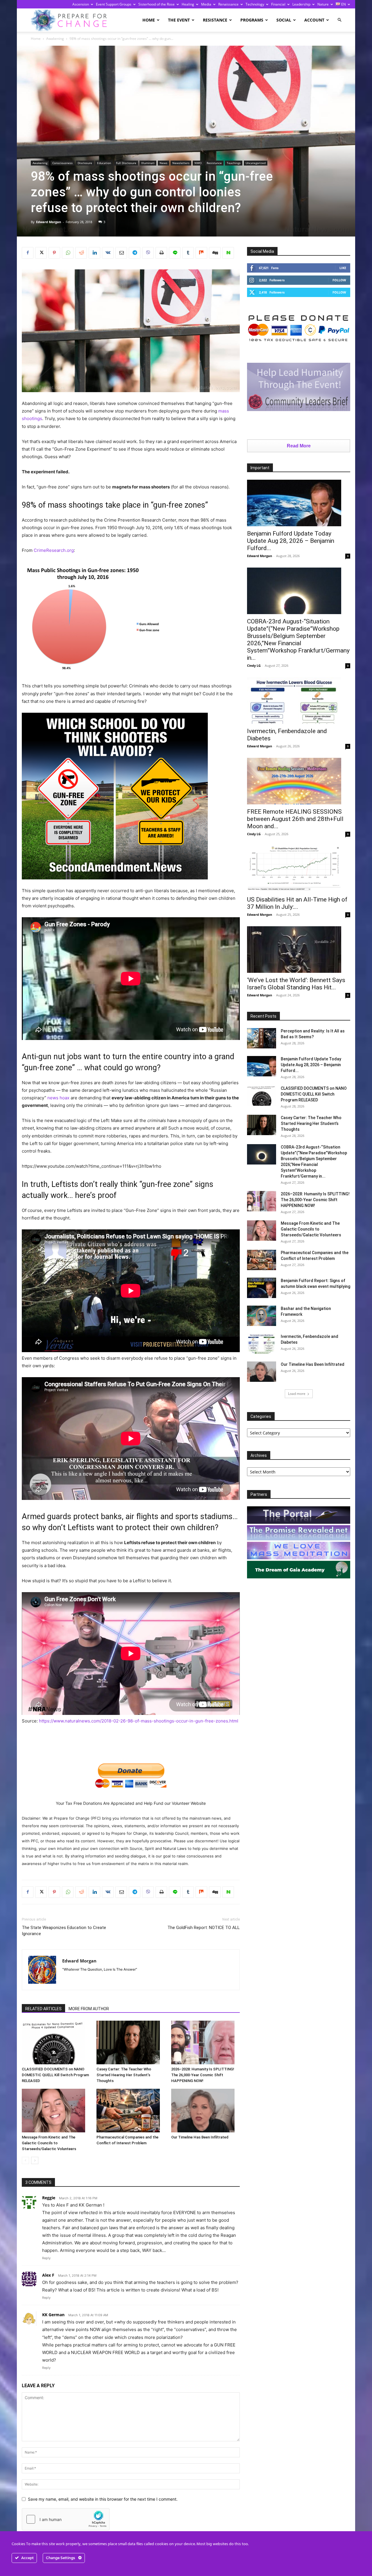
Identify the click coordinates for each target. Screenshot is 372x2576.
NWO (198, 163)
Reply (46, 2258)
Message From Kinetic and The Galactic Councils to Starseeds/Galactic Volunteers (49, 2143)
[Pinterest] (54, 253)
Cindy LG (254, 665)
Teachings (234, 163)
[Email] (121, 253)
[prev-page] (25, 2160)
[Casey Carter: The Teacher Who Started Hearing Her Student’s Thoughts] (131, 2042)
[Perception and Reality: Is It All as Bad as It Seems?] (262, 1038)
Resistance (215, 20)
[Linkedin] (94, 253)
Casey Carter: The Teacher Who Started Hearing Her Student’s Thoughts (124, 2075)
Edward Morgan (49, 222)
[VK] (108, 253)
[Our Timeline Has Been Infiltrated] (205, 2111)
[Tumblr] (188, 253)
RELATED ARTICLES (43, 2009)
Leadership (301, 4)
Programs (252, 20)
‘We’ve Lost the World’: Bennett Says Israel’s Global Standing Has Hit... (296, 984)
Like (343, 268)
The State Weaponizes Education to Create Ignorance (64, 1931)
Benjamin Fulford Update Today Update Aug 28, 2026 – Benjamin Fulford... (291, 541)
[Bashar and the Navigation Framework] (262, 1316)
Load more (297, 1394)
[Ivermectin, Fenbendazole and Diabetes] (299, 701)
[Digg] (215, 253)
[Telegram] (135, 253)
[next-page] (35, 2160)
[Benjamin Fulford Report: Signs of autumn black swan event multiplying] (262, 1288)
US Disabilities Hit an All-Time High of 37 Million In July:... (297, 903)
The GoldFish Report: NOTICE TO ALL (204, 1928)
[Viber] (148, 253)
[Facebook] (28, 253)
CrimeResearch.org (54, 550)
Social (284, 20)
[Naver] (228, 253)
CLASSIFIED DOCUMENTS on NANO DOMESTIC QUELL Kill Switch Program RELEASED (55, 2075)
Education (104, 163)
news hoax (58, 1098)
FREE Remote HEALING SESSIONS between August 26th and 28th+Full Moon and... (295, 819)
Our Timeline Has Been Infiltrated (200, 2137)
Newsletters (181, 163)
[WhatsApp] (68, 253)
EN (343, 4)
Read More (299, 446)
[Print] (161, 253)
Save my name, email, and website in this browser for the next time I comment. (103, 2499)
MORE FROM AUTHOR (89, 2009)
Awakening (55, 39)
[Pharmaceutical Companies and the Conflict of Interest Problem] (131, 2111)
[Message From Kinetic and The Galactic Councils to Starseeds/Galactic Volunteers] (56, 2111)
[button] (339, 20)
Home (149, 20)
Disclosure (85, 163)
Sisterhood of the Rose (157, 4)
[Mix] (201, 253)
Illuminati (148, 163)
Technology (255, 4)
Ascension (81, 4)
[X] (41, 253)
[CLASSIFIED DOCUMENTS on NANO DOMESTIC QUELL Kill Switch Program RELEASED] (56, 2042)
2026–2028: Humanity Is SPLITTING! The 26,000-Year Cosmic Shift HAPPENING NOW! (203, 2075)
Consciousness (62, 163)
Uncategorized (256, 163)
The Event (179, 20)
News (163, 163)
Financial (278, 4)
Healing (188, 4)
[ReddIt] (81, 253)
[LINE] (175, 253)
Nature (323, 4)
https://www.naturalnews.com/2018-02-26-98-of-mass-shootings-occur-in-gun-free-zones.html (139, 1721)
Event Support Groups (114, 4)
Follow (339, 280)
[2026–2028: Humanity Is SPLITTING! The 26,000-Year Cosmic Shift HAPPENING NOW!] (205, 2042)
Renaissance (228, 4)
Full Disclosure (126, 163)
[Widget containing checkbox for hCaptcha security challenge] (66, 2519)
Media (206, 4)
